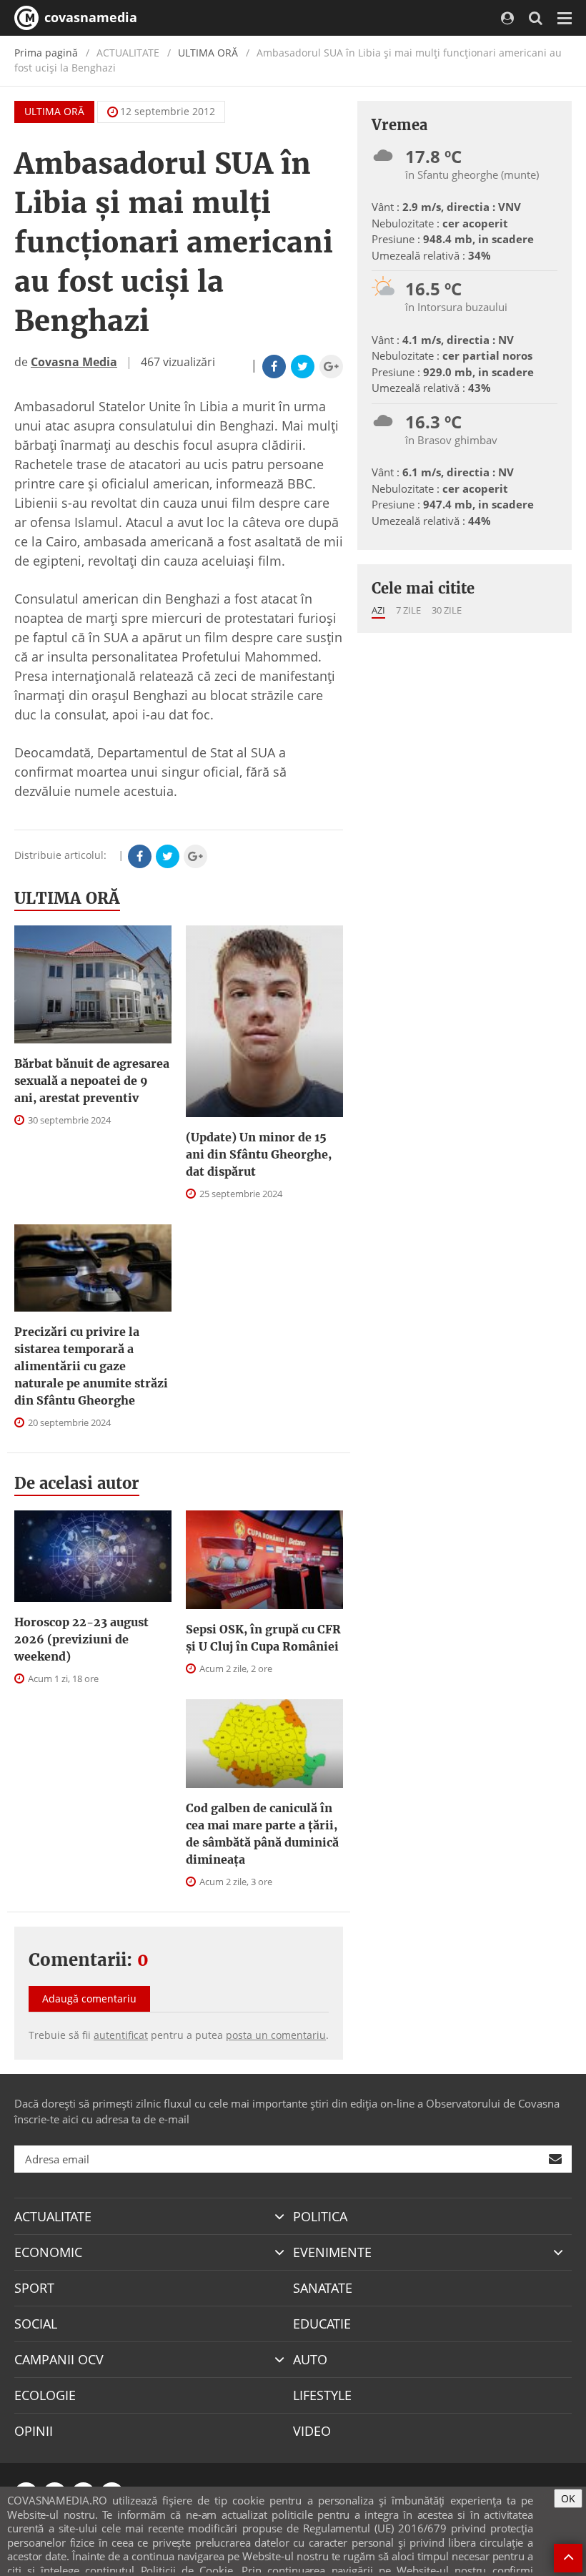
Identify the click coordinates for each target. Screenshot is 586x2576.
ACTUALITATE (53, 2216)
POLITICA (320, 2216)
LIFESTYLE (322, 2395)
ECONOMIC (48, 2252)
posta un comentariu (276, 2035)
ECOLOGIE (45, 2395)
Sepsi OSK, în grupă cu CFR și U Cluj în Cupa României (263, 1638)
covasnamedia (89, 17)
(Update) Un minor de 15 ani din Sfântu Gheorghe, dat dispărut (259, 1154)
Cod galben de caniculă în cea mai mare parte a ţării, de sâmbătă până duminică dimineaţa (262, 1834)
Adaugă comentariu (89, 1999)
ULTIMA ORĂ (208, 53)
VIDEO (312, 2431)
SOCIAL (36, 2324)
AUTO (310, 2359)
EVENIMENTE (332, 2252)
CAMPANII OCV (59, 2359)
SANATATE (323, 2288)
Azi (378, 610)
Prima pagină (46, 53)
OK (568, 2498)
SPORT (34, 2288)
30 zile (447, 610)
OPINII (34, 2431)
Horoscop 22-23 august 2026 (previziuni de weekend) (81, 1639)
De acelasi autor (77, 1483)
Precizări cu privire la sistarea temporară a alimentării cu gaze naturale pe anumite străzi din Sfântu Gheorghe (91, 1366)
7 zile (408, 610)
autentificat (121, 2035)
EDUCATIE (322, 2324)
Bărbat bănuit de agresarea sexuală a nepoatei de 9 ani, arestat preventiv (92, 1081)
